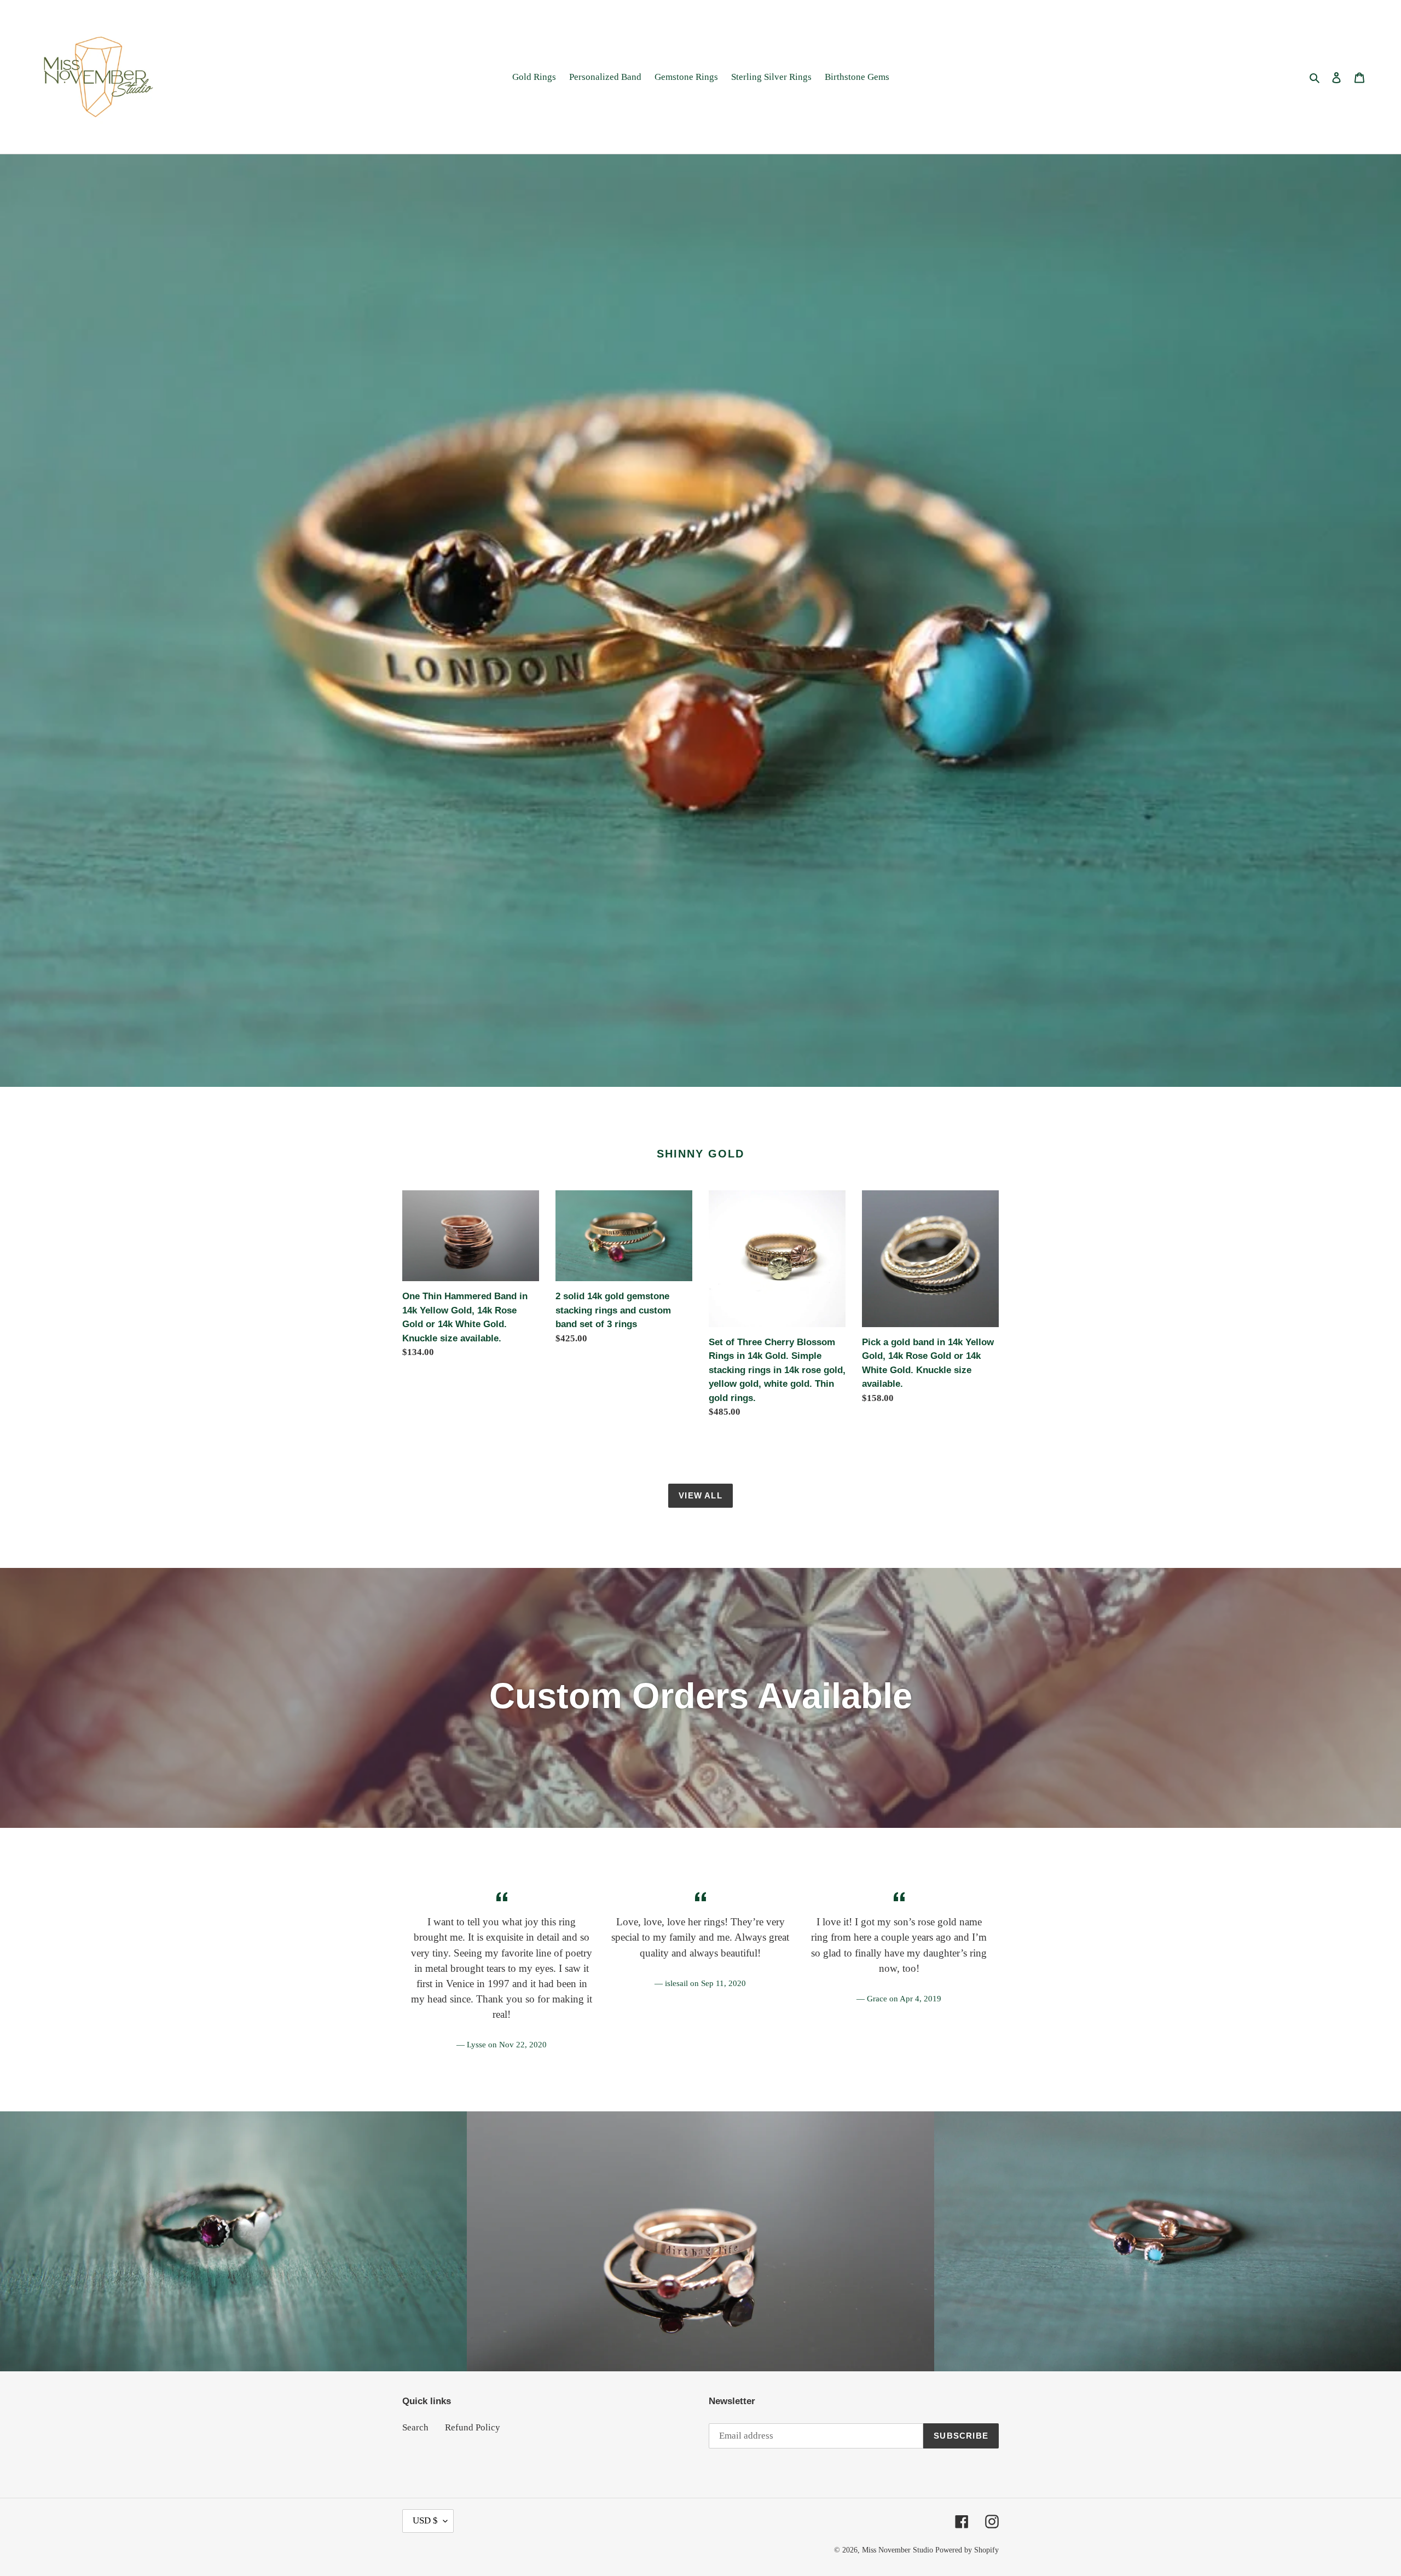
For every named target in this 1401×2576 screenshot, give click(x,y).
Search (415, 2427)
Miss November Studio (898, 2550)
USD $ (425, 2520)
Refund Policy (473, 2427)
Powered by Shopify (967, 2550)
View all (700, 1495)
